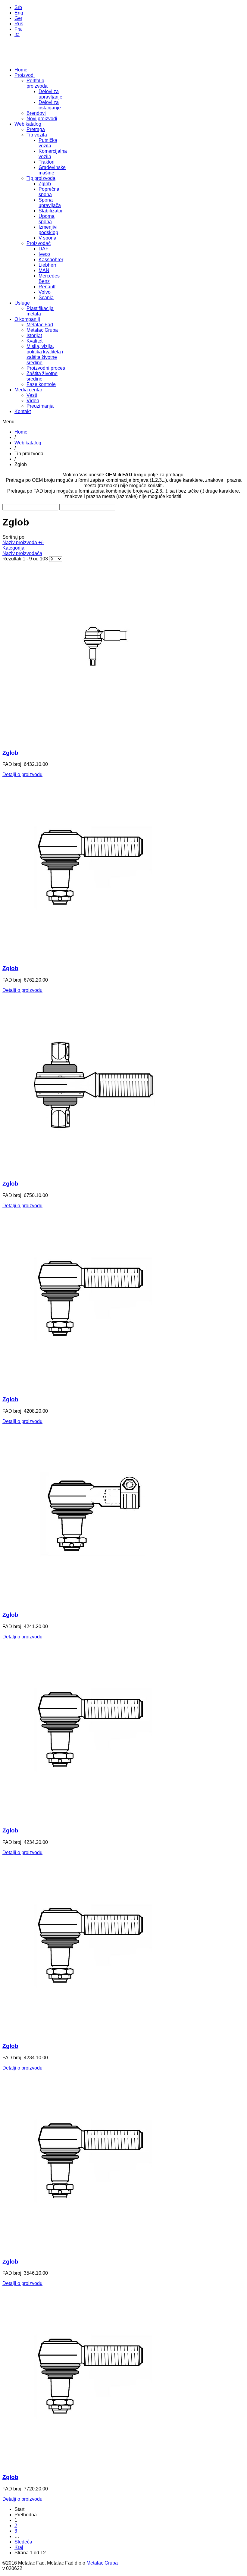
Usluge (22, 303)
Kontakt (23, 411)
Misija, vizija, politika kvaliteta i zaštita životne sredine (45, 354)
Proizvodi (25, 75)
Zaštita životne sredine (42, 376)
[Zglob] (93, 741)
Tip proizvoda (41, 178)
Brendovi (36, 113)
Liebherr (47, 265)
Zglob (45, 184)
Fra (18, 29)
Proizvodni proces (46, 368)
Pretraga (36, 129)
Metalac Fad (40, 325)
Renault (47, 287)
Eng (19, 13)
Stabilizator (51, 211)
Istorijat (34, 335)
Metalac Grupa (42, 330)
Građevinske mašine (52, 170)
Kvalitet (34, 341)
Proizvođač (39, 243)
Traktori (47, 162)
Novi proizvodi (42, 119)
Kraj (19, 2547)
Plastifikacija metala (40, 311)
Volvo (45, 292)
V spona (47, 238)
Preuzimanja (40, 406)
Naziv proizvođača (22, 553)
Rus (19, 24)
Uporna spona (47, 219)
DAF (44, 249)
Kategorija (13, 548)
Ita (17, 34)
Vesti (32, 395)
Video (33, 401)
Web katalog (28, 124)
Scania (46, 298)
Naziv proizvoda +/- (23, 542)
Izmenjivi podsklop (48, 230)
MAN (44, 270)
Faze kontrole (41, 384)
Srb (18, 7)
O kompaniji (27, 319)
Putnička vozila (48, 143)
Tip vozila (37, 135)
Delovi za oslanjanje (50, 105)
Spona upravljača (50, 203)
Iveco (44, 254)
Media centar (28, 390)
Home (21, 70)
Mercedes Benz (49, 279)
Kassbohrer (51, 260)
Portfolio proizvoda (37, 83)
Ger (18, 18)
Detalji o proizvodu (22, 774)
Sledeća (23, 2542)
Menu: (9, 422)
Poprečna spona (49, 192)
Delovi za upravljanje (50, 94)
